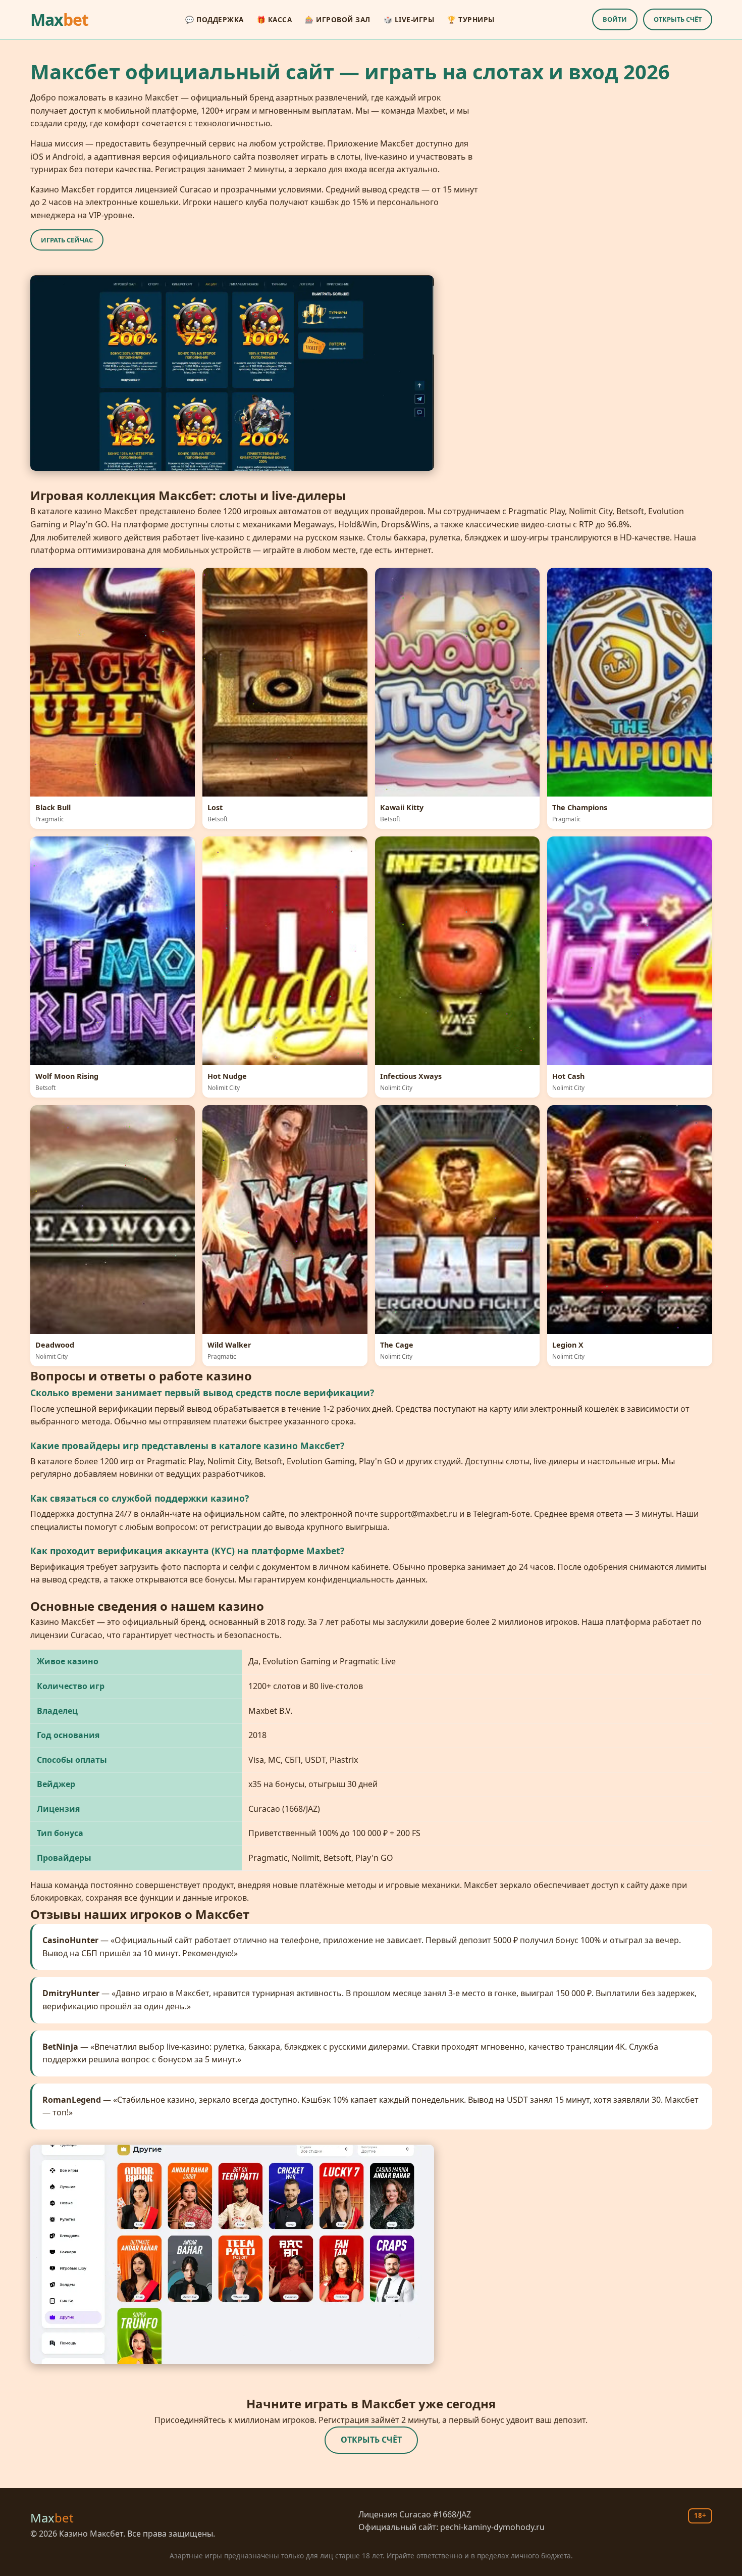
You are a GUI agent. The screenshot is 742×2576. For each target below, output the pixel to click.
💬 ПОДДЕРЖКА (215, 19)
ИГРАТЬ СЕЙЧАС (67, 240)
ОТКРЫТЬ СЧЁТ (678, 19)
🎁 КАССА (275, 19)
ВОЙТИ (615, 19)
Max (59, 19)
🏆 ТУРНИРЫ (471, 19)
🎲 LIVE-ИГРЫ (409, 19)
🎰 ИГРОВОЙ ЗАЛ (338, 19)
